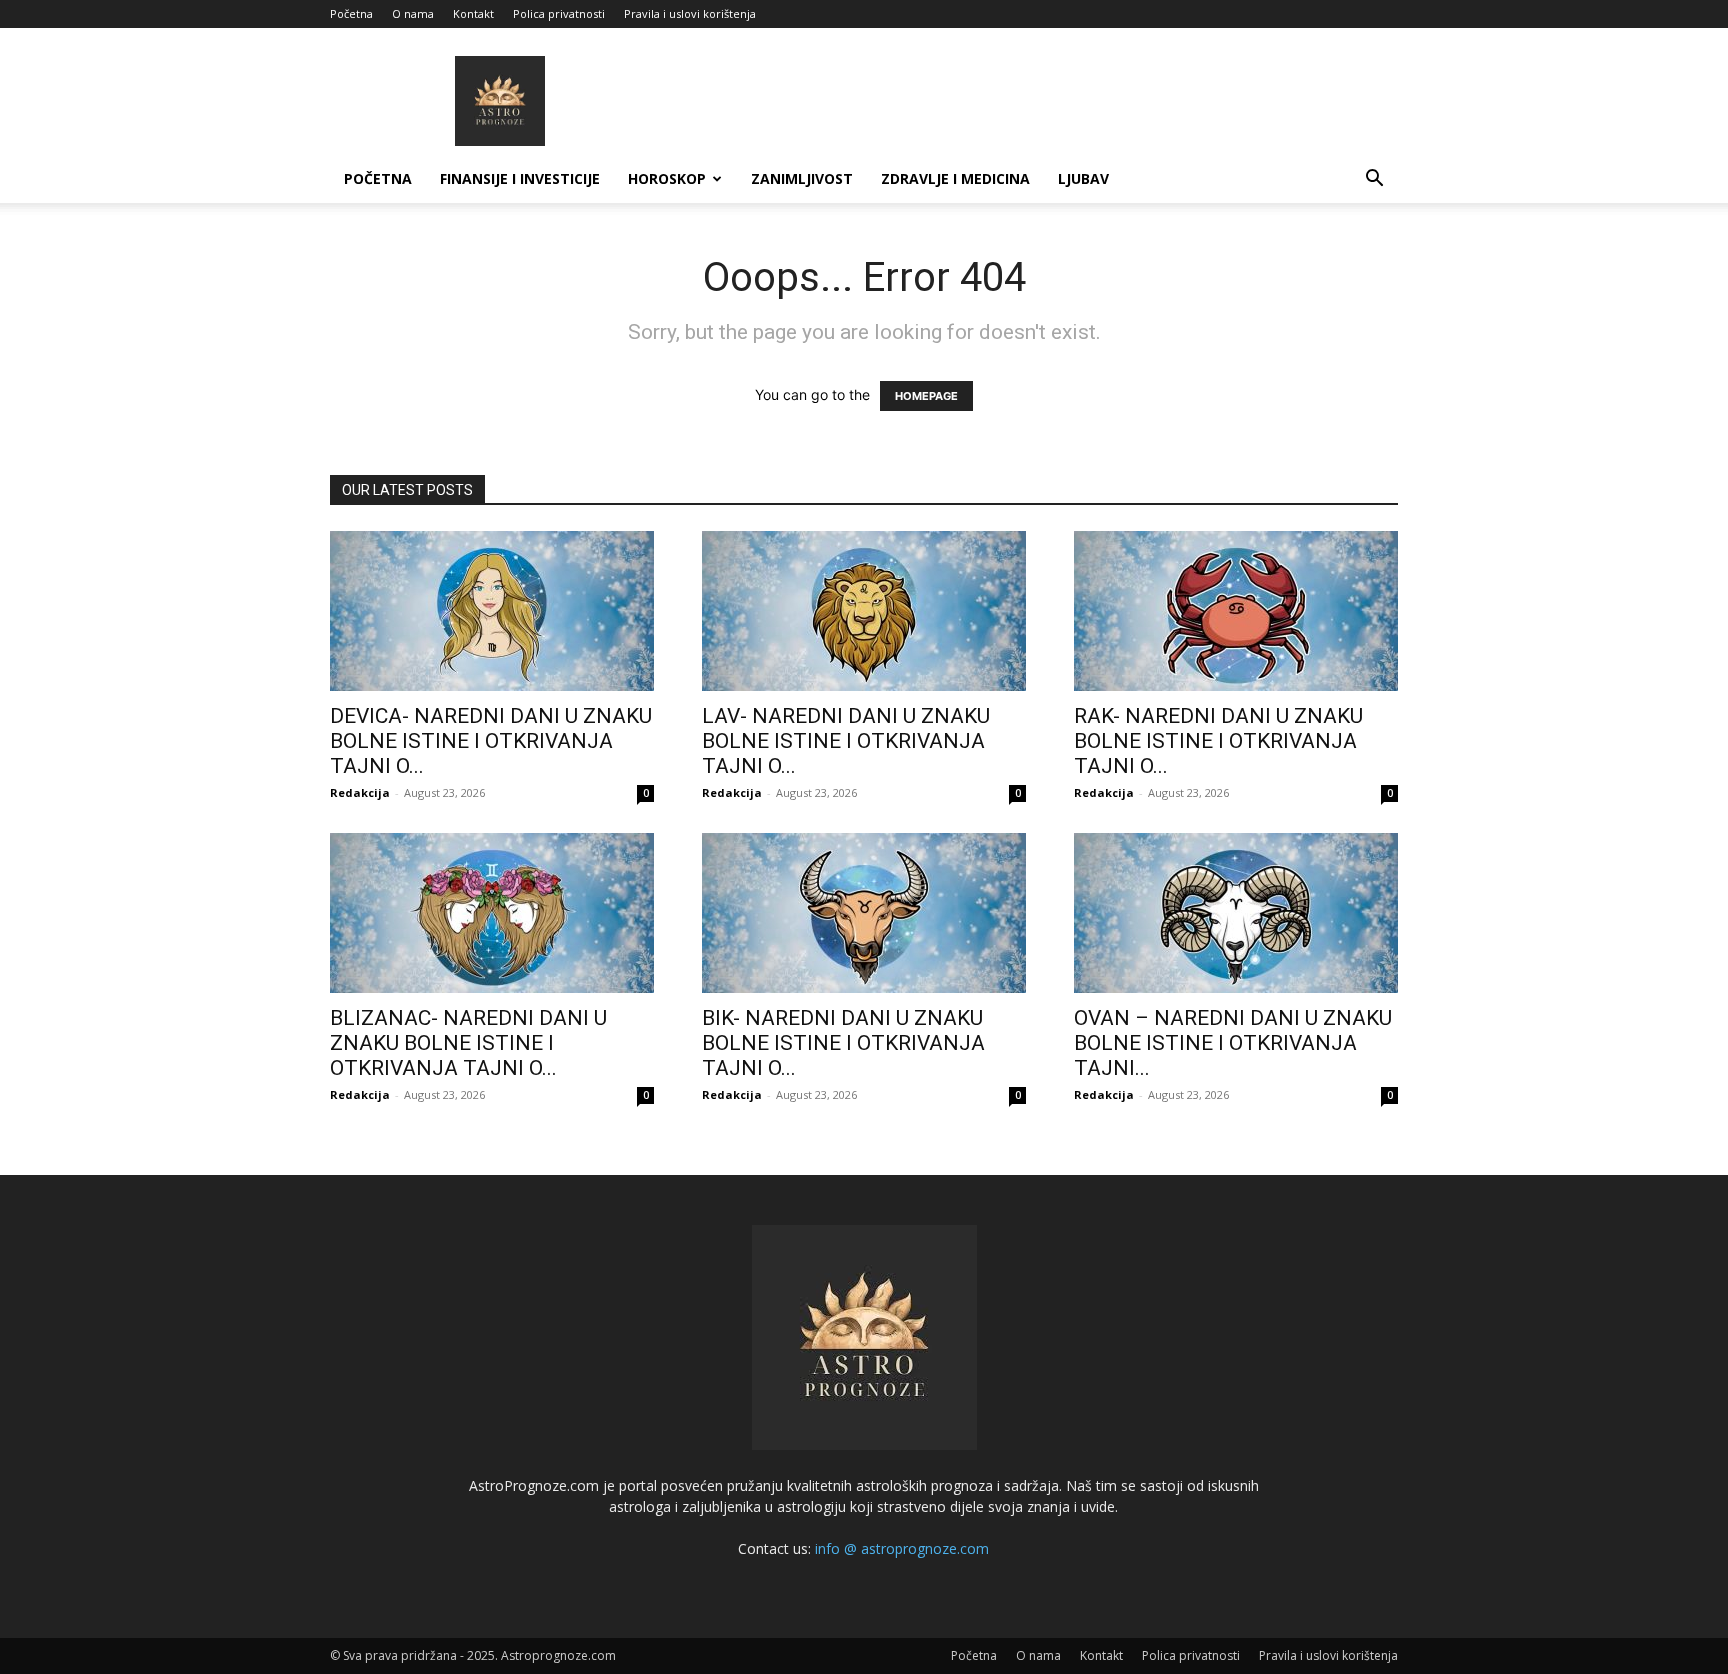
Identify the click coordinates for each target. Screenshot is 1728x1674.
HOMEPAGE (926, 396)
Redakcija (360, 792)
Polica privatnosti (559, 13)
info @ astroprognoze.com (902, 1548)
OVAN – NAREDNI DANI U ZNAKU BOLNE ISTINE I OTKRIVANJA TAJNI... (1233, 1043)
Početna (351, 13)
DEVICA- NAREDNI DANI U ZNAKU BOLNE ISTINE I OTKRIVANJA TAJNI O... (491, 741)
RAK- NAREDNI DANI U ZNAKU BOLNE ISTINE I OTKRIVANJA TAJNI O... (1218, 741)
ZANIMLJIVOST (802, 178)
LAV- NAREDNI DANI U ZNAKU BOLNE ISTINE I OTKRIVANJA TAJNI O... (846, 741)
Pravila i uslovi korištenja (690, 13)
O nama (413, 13)
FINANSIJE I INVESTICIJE (520, 178)
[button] (1374, 180)
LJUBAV (1083, 178)
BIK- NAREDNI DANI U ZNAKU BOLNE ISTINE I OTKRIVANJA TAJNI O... (843, 1043)
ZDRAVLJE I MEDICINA (955, 178)
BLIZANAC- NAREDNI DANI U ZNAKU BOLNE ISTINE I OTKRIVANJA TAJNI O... (468, 1043)
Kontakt (473, 13)
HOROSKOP (667, 178)
